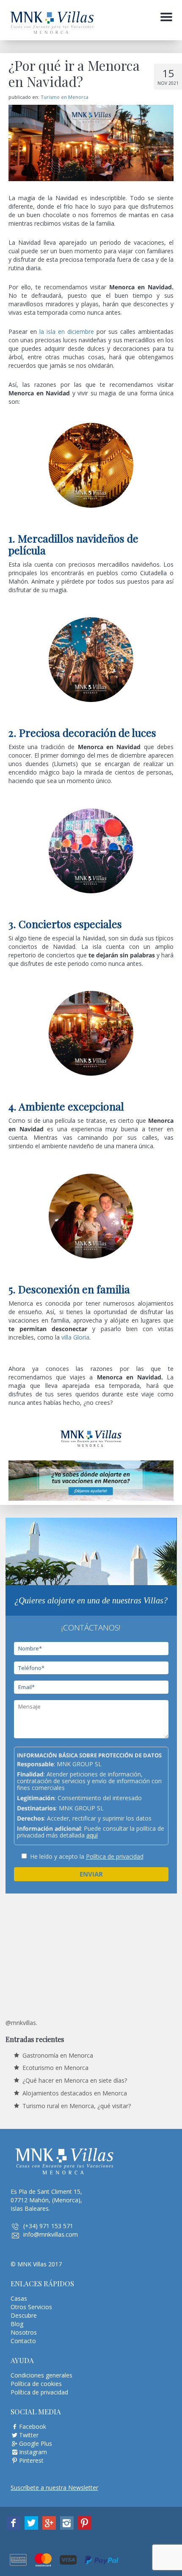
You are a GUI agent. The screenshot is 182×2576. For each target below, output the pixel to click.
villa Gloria (75, 1337)
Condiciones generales (41, 2375)
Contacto (23, 2341)
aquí (92, 1835)
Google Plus (36, 2443)
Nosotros (24, 2332)
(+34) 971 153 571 (48, 2226)
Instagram (33, 2452)
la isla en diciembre (67, 331)
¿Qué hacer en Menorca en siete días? (75, 2080)
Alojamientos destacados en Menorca (75, 2093)
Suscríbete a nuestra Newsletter (54, 2488)
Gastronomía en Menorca (58, 2055)
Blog (17, 2324)
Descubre (24, 2315)
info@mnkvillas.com (51, 2234)
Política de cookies (36, 2384)
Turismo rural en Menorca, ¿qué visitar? (77, 2106)
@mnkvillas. (21, 2023)
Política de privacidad (115, 1856)
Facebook (33, 2426)
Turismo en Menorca (65, 97)
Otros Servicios (31, 2307)
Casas (19, 2298)
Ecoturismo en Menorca (55, 2068)
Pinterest (31, 2460)
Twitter (29, 2435)
